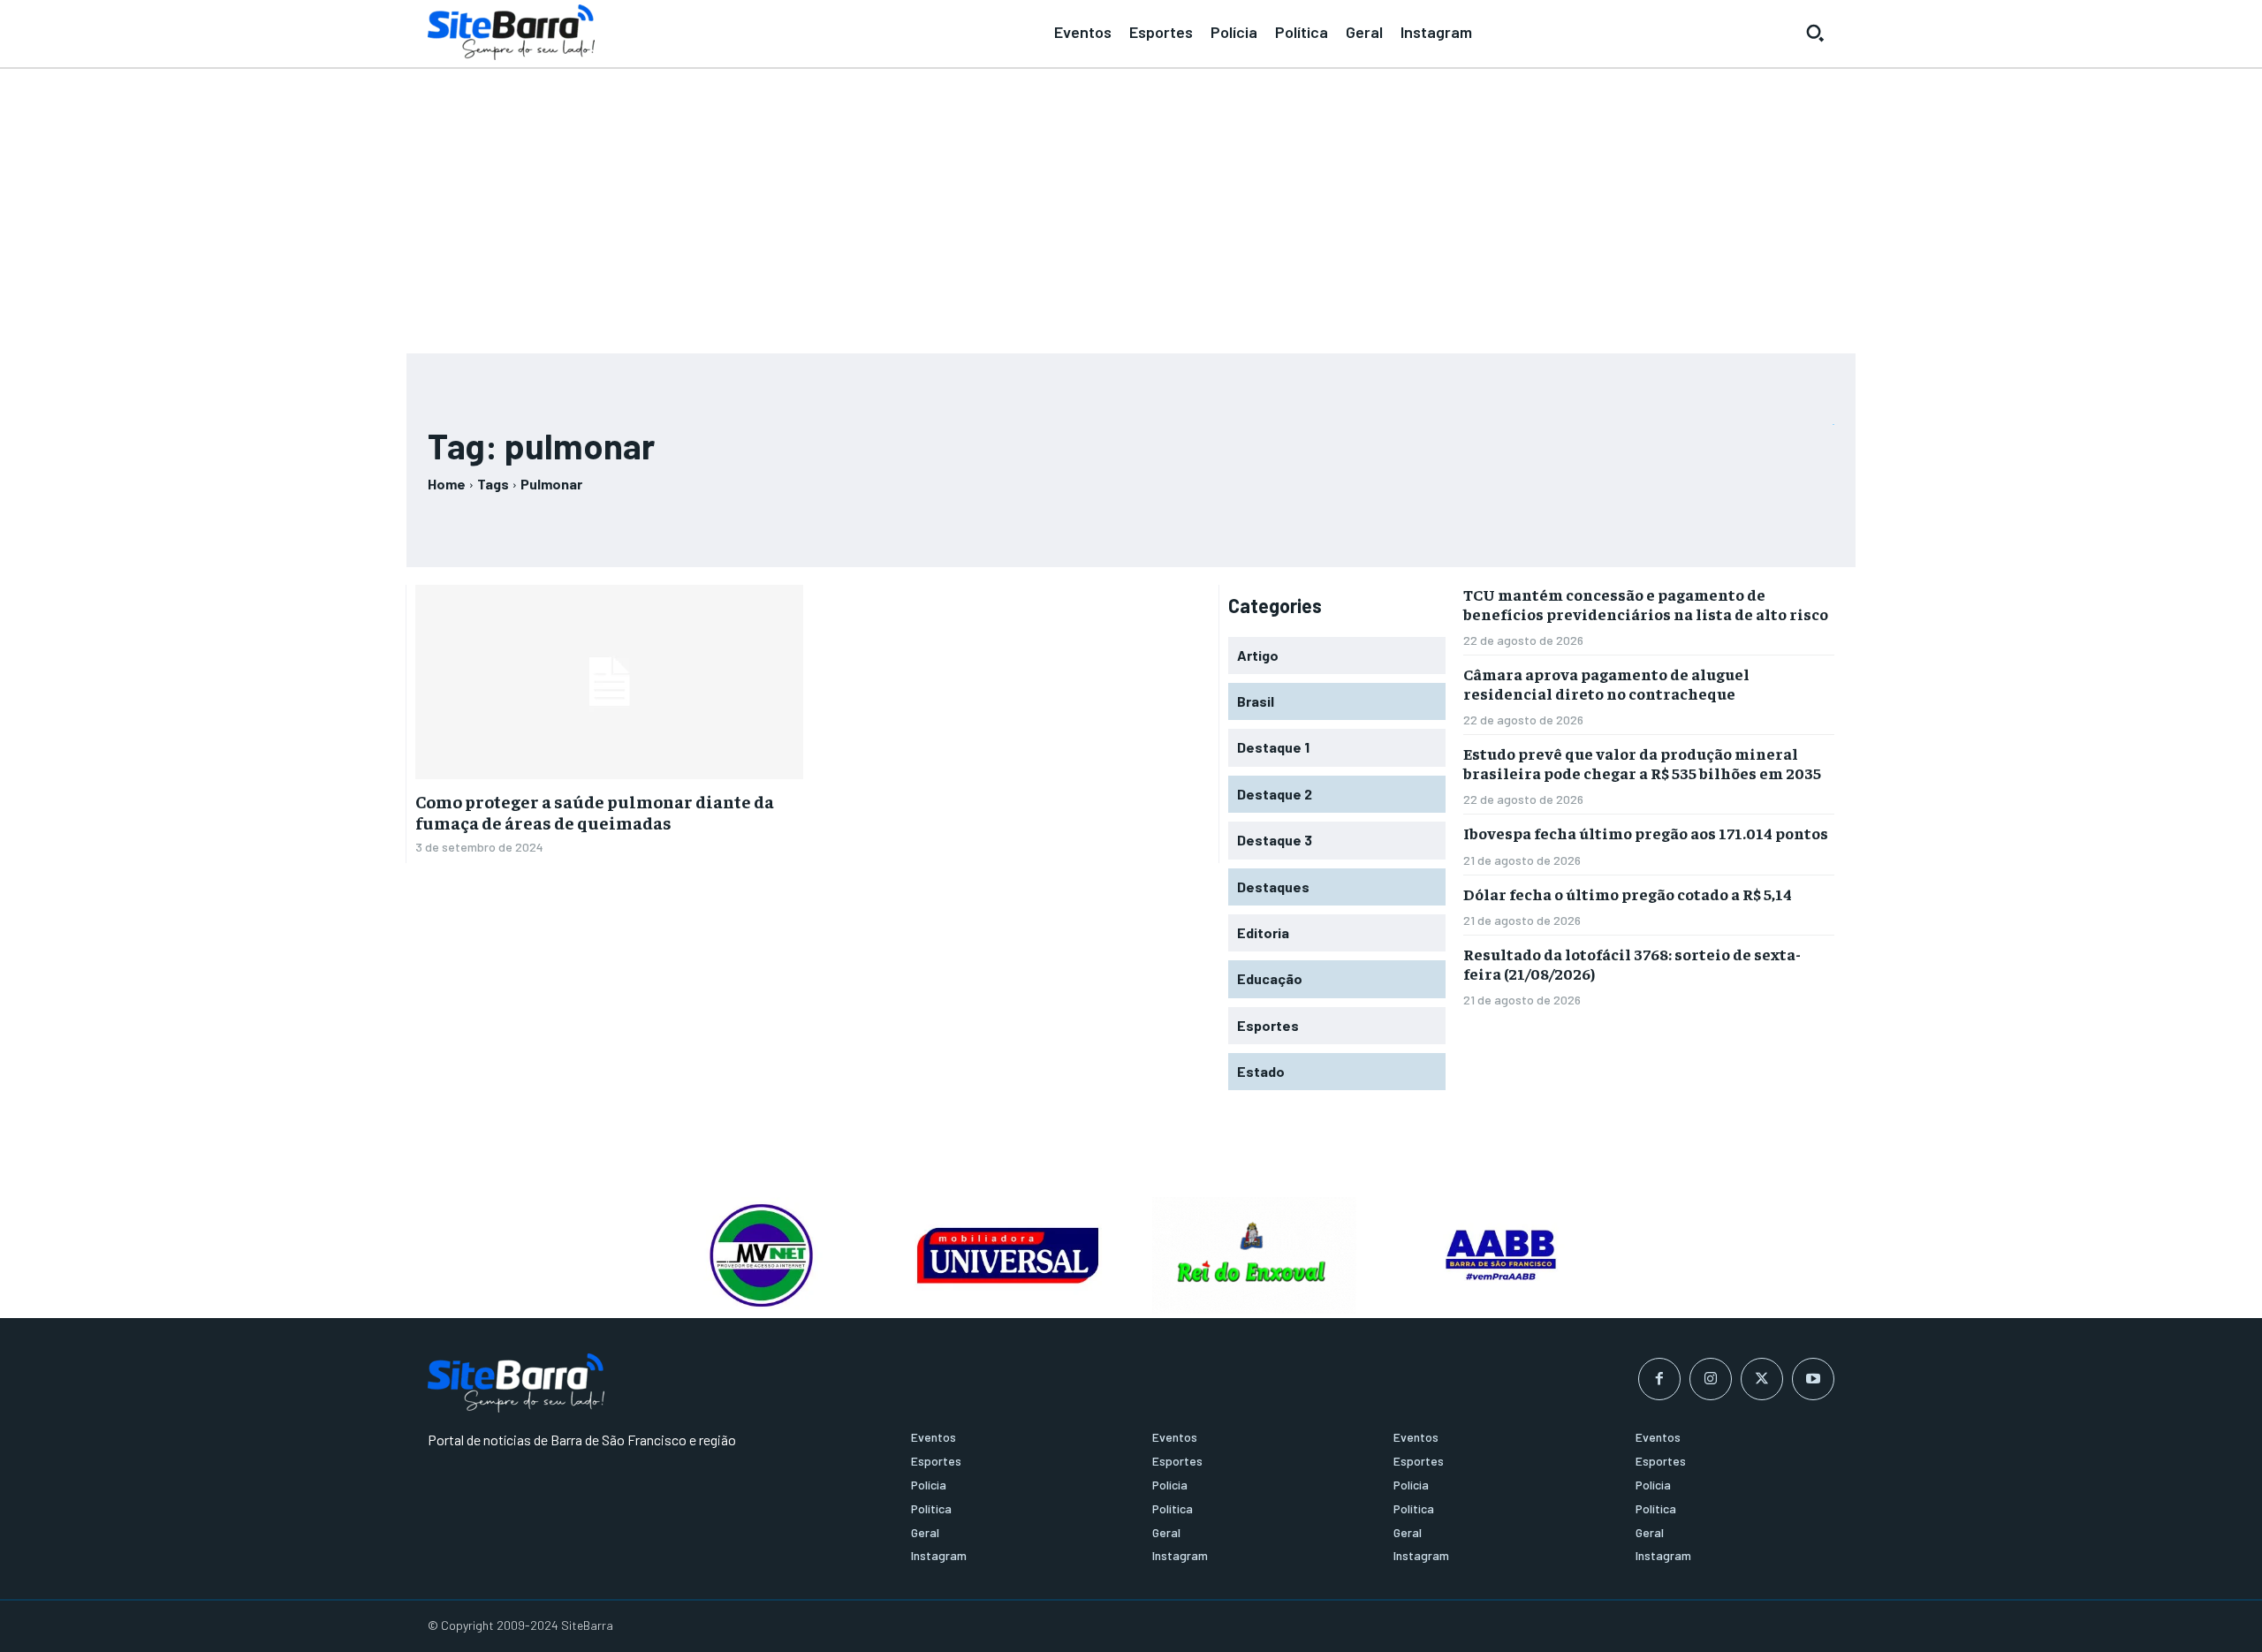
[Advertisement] (1131, 203)
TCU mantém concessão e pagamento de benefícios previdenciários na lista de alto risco (1646, 604)
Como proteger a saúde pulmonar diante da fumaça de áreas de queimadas (595, 811)
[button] (1815, 33)
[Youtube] (1813, 1379)
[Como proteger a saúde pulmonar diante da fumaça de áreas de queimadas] (609, 682)
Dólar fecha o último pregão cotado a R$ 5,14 (1628, 894)
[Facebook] (1659, 1379)
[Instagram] (1711, 1379)
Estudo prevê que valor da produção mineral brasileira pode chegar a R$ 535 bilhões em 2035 (1642, 763)
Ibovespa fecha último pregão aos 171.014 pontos (1646, 833)
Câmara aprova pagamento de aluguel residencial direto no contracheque (1606, 683)
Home (447, 484)
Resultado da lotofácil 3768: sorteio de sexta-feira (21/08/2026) (1632, 963)
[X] (1762, 1379)
